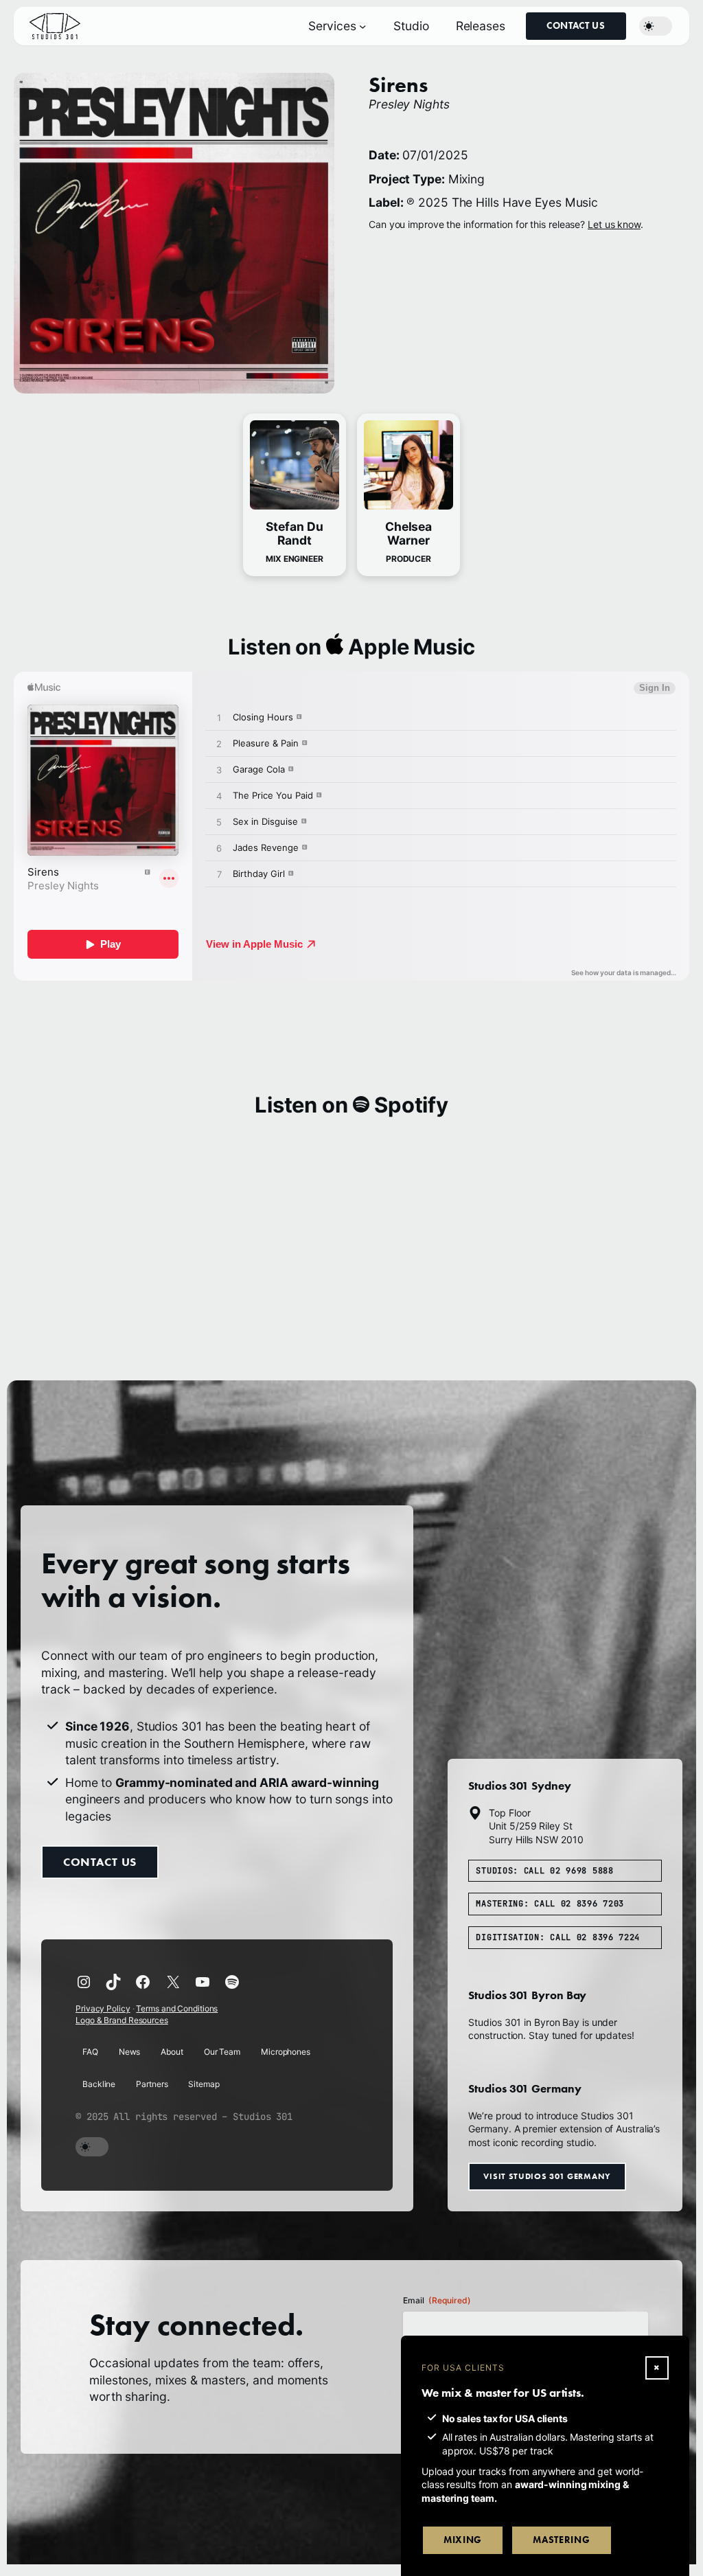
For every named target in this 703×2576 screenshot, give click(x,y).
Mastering (561, 2540)
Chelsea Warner (408, 533)
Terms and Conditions (177, 2008)
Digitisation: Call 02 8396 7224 (558, 1937)
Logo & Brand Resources (122, 2020)
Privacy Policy (103, 2008)
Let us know (614, 224)
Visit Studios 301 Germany (547, 2176)
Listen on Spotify (351, 1105)
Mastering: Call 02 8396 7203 (550, 1904)
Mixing (463, 2540)
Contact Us (576, 26)
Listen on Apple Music (351, 647)
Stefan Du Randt (294, 533)
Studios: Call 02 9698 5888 (544, 1871)
